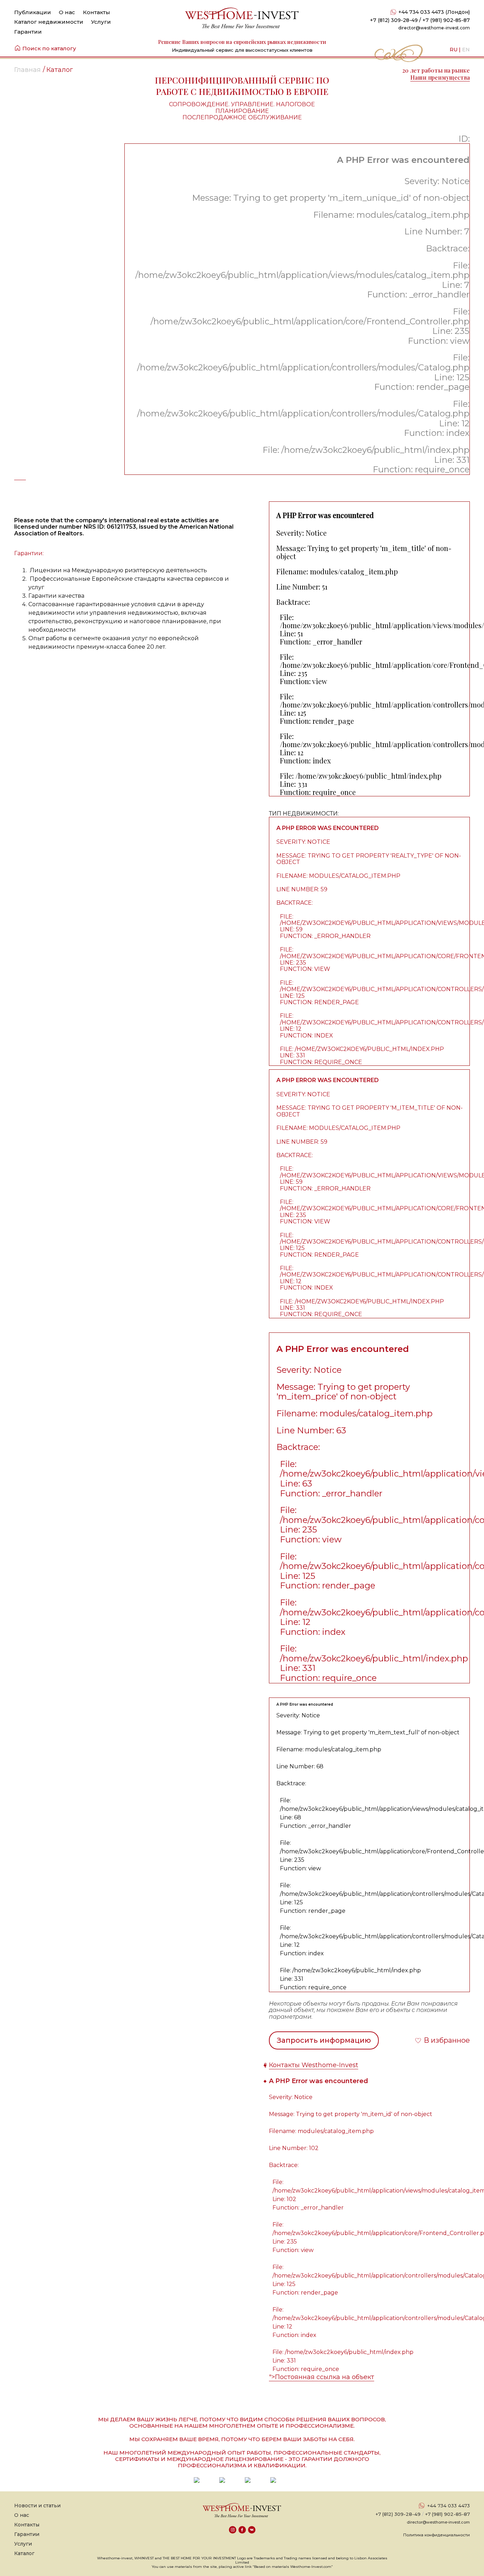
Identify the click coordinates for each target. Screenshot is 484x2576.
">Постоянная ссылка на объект (322, 2377)
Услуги (101, 22)
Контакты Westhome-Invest (314, 2065)
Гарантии (28, 32)
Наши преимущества (440, 77)
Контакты (97, 12)
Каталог (24, 2553)
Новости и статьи (37, 2506)
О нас (67, 12)
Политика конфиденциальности (437, 2535)
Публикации (33, 12)
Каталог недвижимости (49, 22)
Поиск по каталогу (49, 48)
